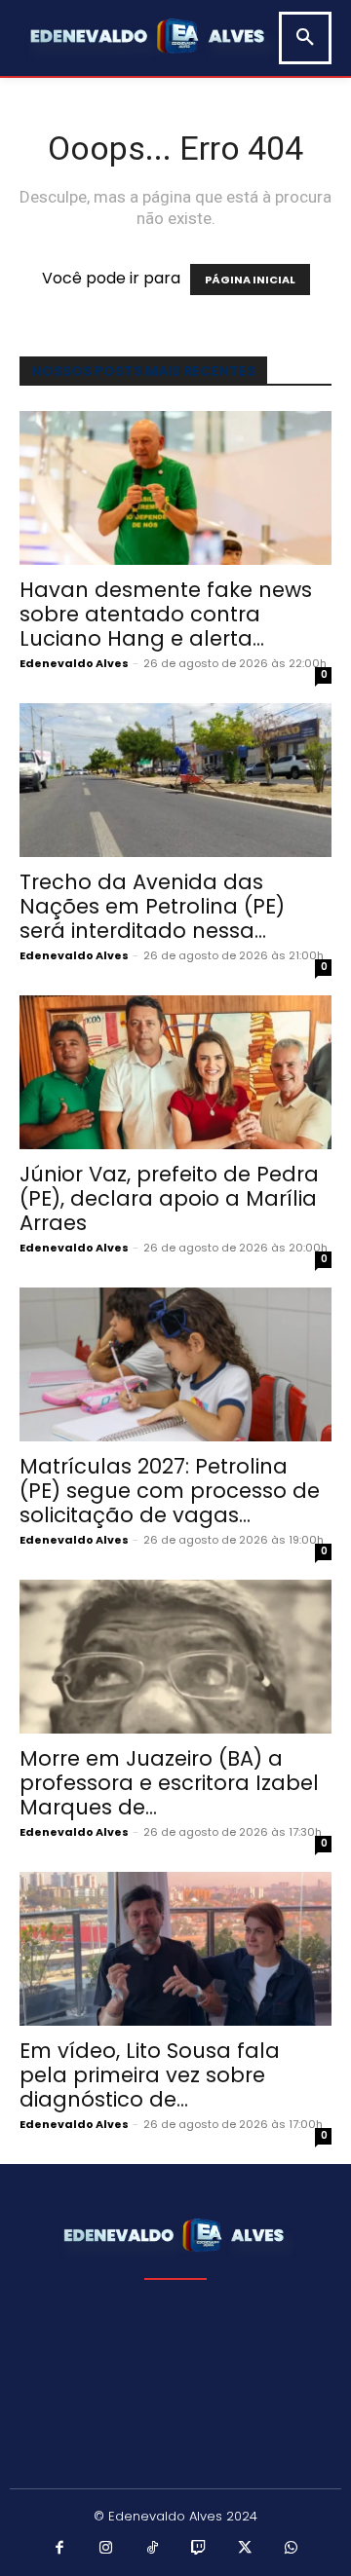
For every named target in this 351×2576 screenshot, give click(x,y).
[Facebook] (60, 2549)
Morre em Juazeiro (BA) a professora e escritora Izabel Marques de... (169, 1783)
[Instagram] (106, 2549)
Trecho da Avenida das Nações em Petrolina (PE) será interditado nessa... (152, 906)
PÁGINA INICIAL (250, 280)
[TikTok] (153, 2549)
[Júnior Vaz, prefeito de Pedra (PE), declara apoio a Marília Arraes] (175, 1072)
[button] (305, 38)
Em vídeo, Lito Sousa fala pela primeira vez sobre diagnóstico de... (150, 2075)
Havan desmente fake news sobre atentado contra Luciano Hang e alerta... (166, 614)
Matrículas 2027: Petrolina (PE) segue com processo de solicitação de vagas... (170, 1491)
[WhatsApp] (292, 2549)
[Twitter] (246, 2549)
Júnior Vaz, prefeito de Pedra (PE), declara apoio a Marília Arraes (169, 1198)
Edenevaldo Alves (74, 663)
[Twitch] (199, 2549)
